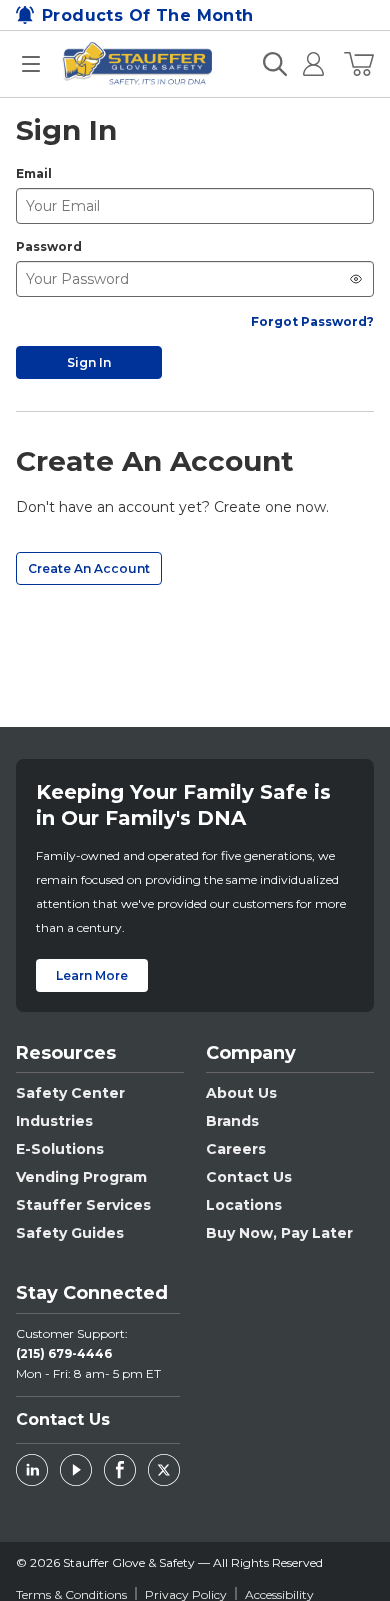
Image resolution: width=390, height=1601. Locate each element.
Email (34, 173)
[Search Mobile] (275, 64)
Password (49, 246)
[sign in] (305, 64)
